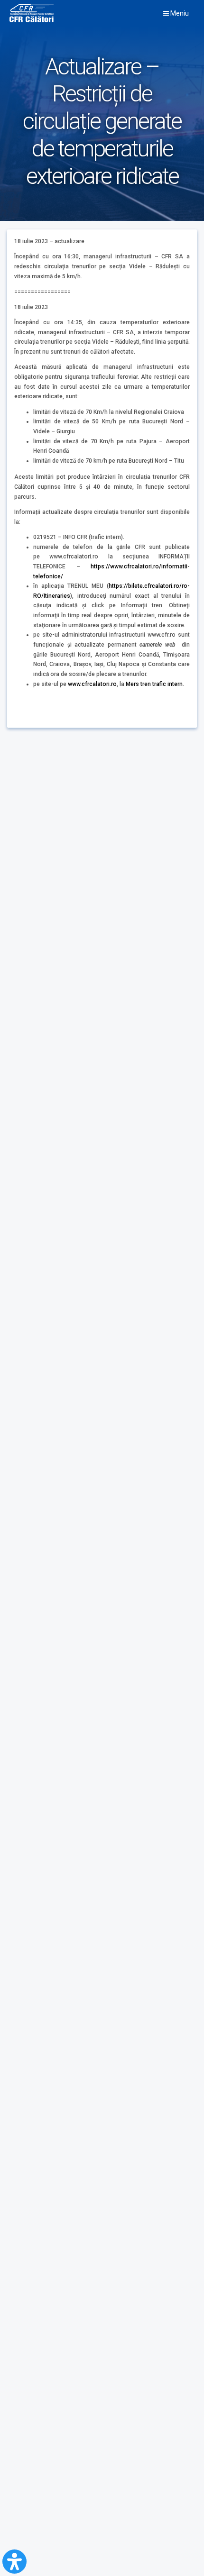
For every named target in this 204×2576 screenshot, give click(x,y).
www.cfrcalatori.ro (92, 684)
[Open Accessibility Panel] (14, 2562)
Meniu (179, 13)
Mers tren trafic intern (154, 684)
